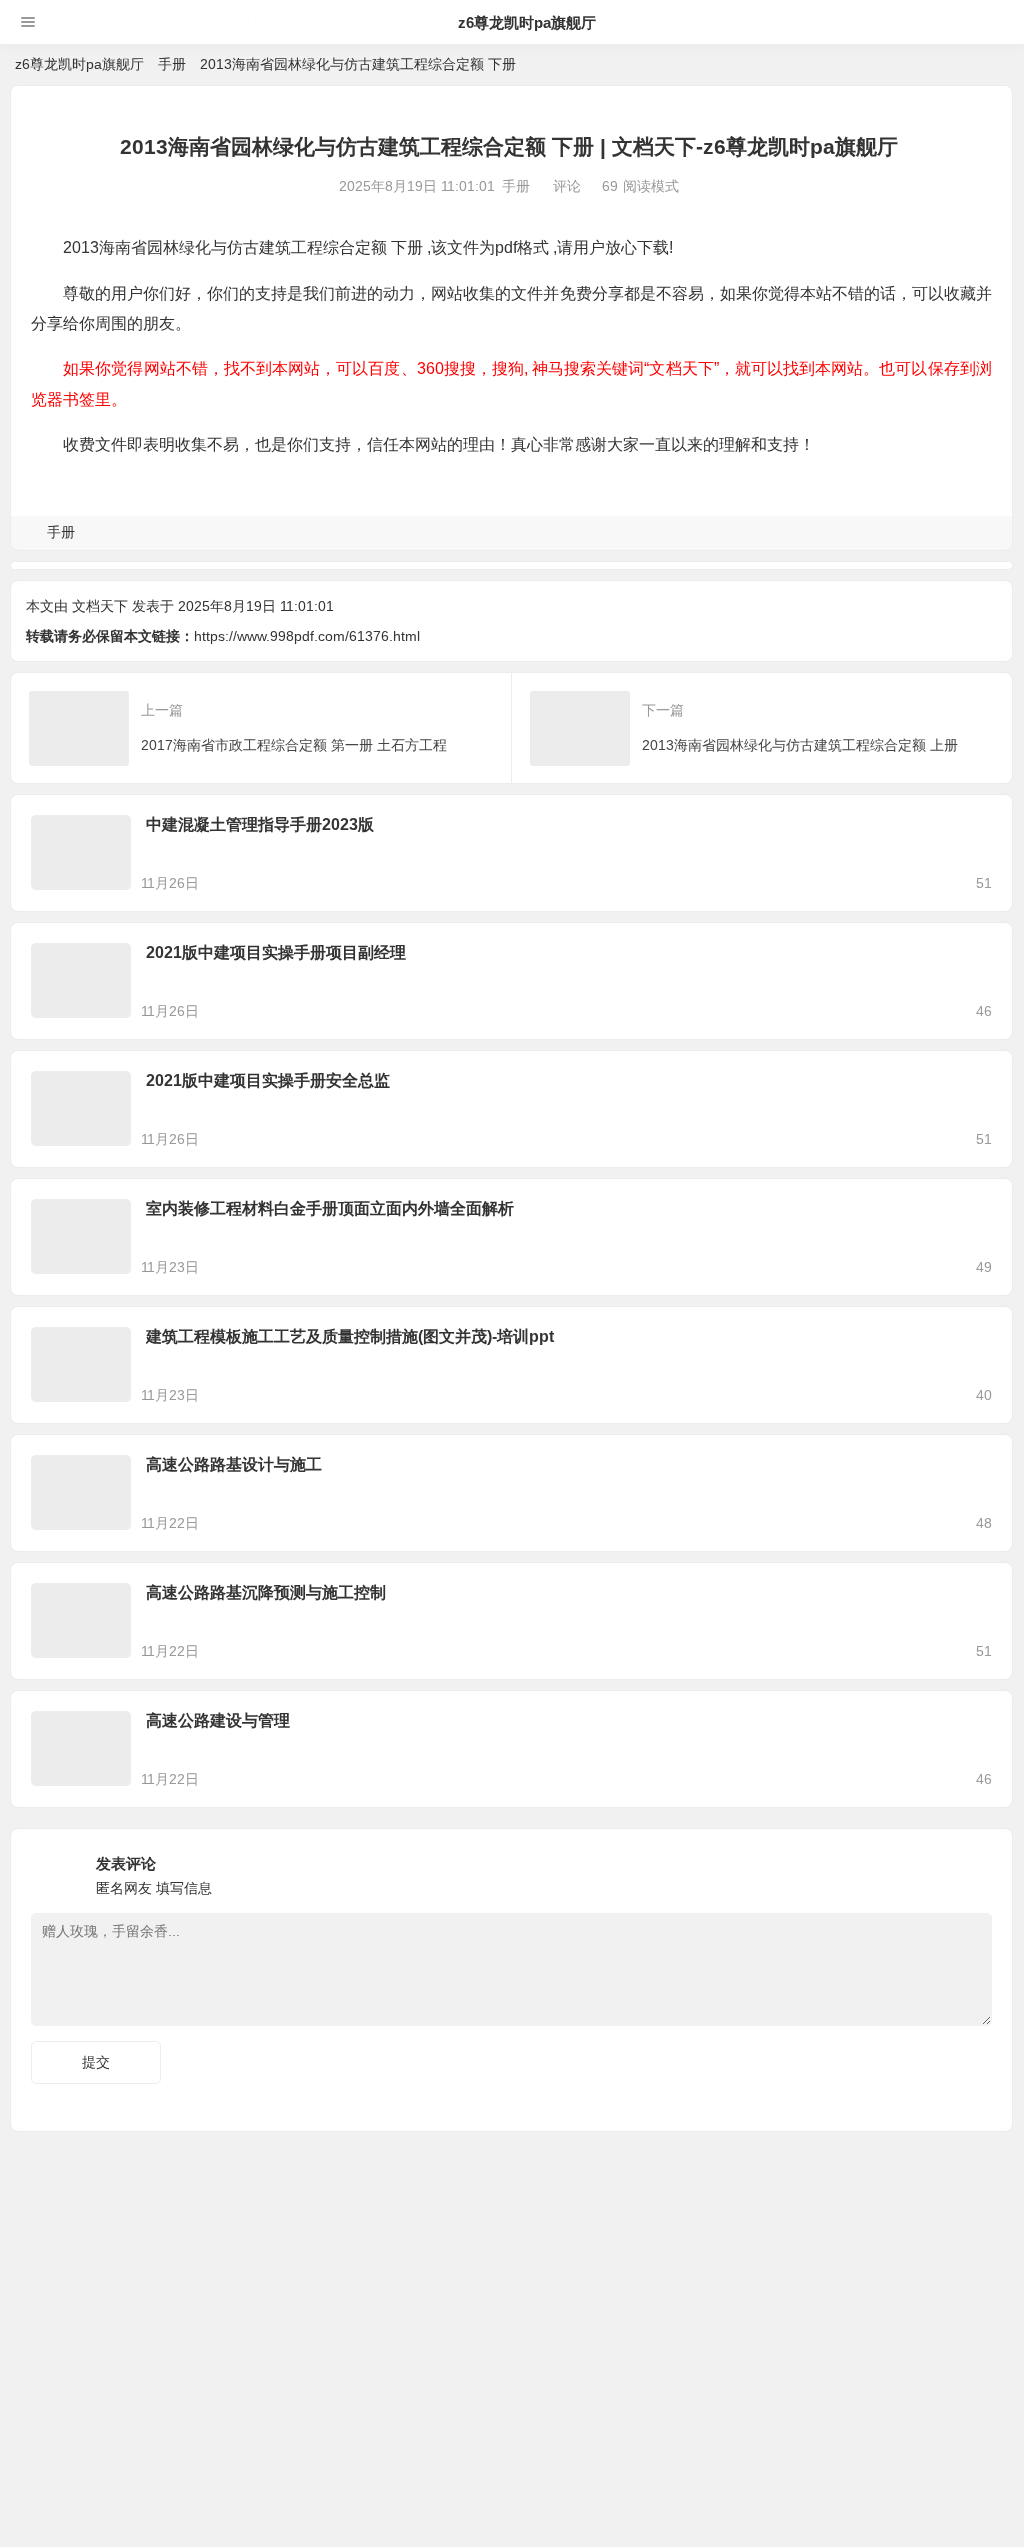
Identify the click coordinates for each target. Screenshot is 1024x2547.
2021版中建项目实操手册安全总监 (268, 1080)
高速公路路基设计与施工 (234, 1464)
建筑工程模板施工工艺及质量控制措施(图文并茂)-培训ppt (350, 1336)
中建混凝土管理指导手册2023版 (260, 824)
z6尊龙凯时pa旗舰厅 (527, 22)
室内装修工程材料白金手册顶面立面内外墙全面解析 (330, 1208)
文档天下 (100, 606)
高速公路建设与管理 (218, 1720)
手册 (172, 64)
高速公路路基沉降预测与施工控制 (266, 1592)
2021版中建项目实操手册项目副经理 (276, 952)
